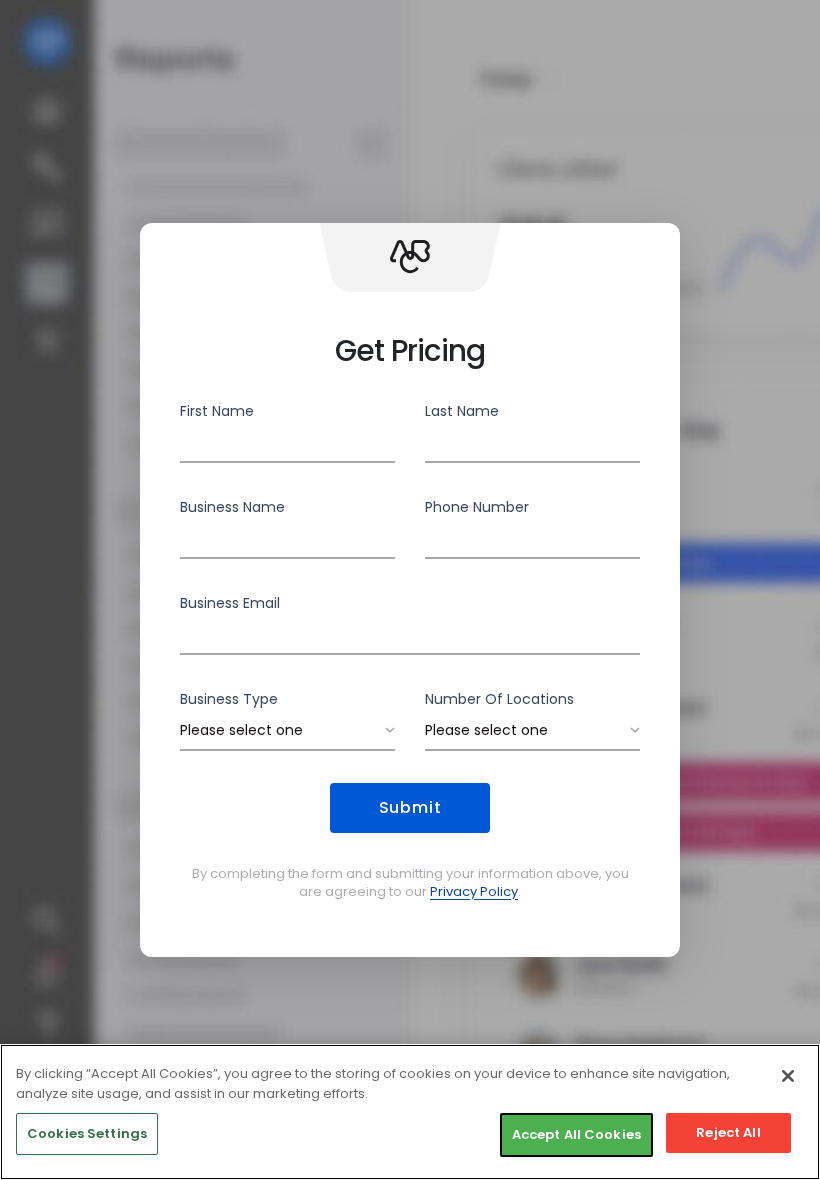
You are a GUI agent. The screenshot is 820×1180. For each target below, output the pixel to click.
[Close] (788, 1076)
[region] (410, 1112)
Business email (230, 603)
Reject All (728, 1132)
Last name (462, 411)
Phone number (477, 507)
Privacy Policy (474, 891)
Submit (410, 807)
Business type (229, 699)
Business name (232, 507)
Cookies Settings (87, 1133)
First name (217, 411)
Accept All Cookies (576, 1134)
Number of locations (499, 699)
